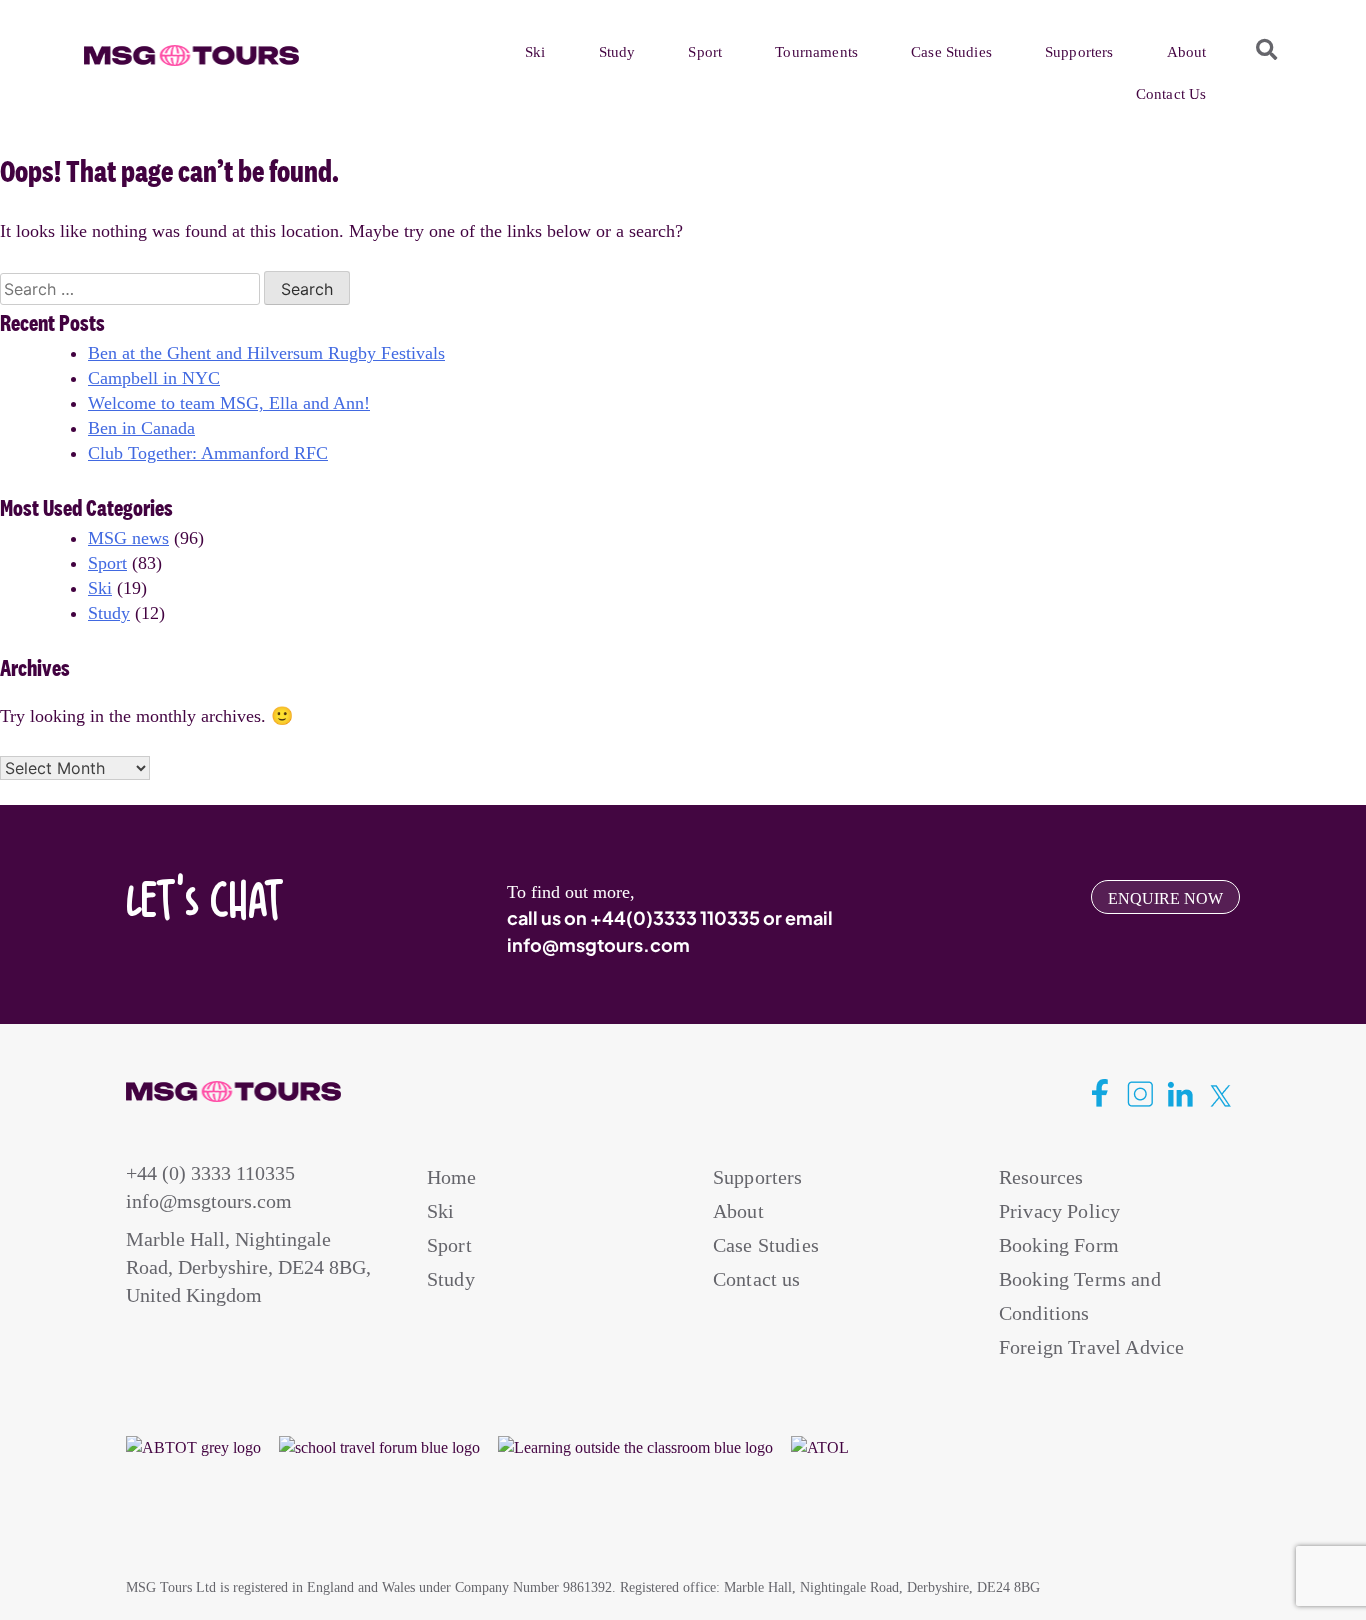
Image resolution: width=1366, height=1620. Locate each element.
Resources (1041, 1177)
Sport (705, 52)
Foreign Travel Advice (1091, 1347)
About (1187, 52)
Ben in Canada (141, 428)
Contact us (757, 1279)
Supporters (1079, 52)
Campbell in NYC (154, 378)
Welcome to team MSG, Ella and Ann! (229, 403)
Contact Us (1171, 94)
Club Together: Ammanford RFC (208, 453)
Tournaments (816, 52)
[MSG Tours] (191, 56)
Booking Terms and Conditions (1080, 1296)
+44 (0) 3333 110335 (210, 1173)
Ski (535, 52)
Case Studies (951, 52)
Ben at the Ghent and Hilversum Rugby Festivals (266, 353)
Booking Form (1059, 1245)
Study (617, 52)
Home (452, 1177)
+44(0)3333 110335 (675, 917)
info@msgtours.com (598, 944)
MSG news (128, 538)
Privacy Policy (1059, 1211)
